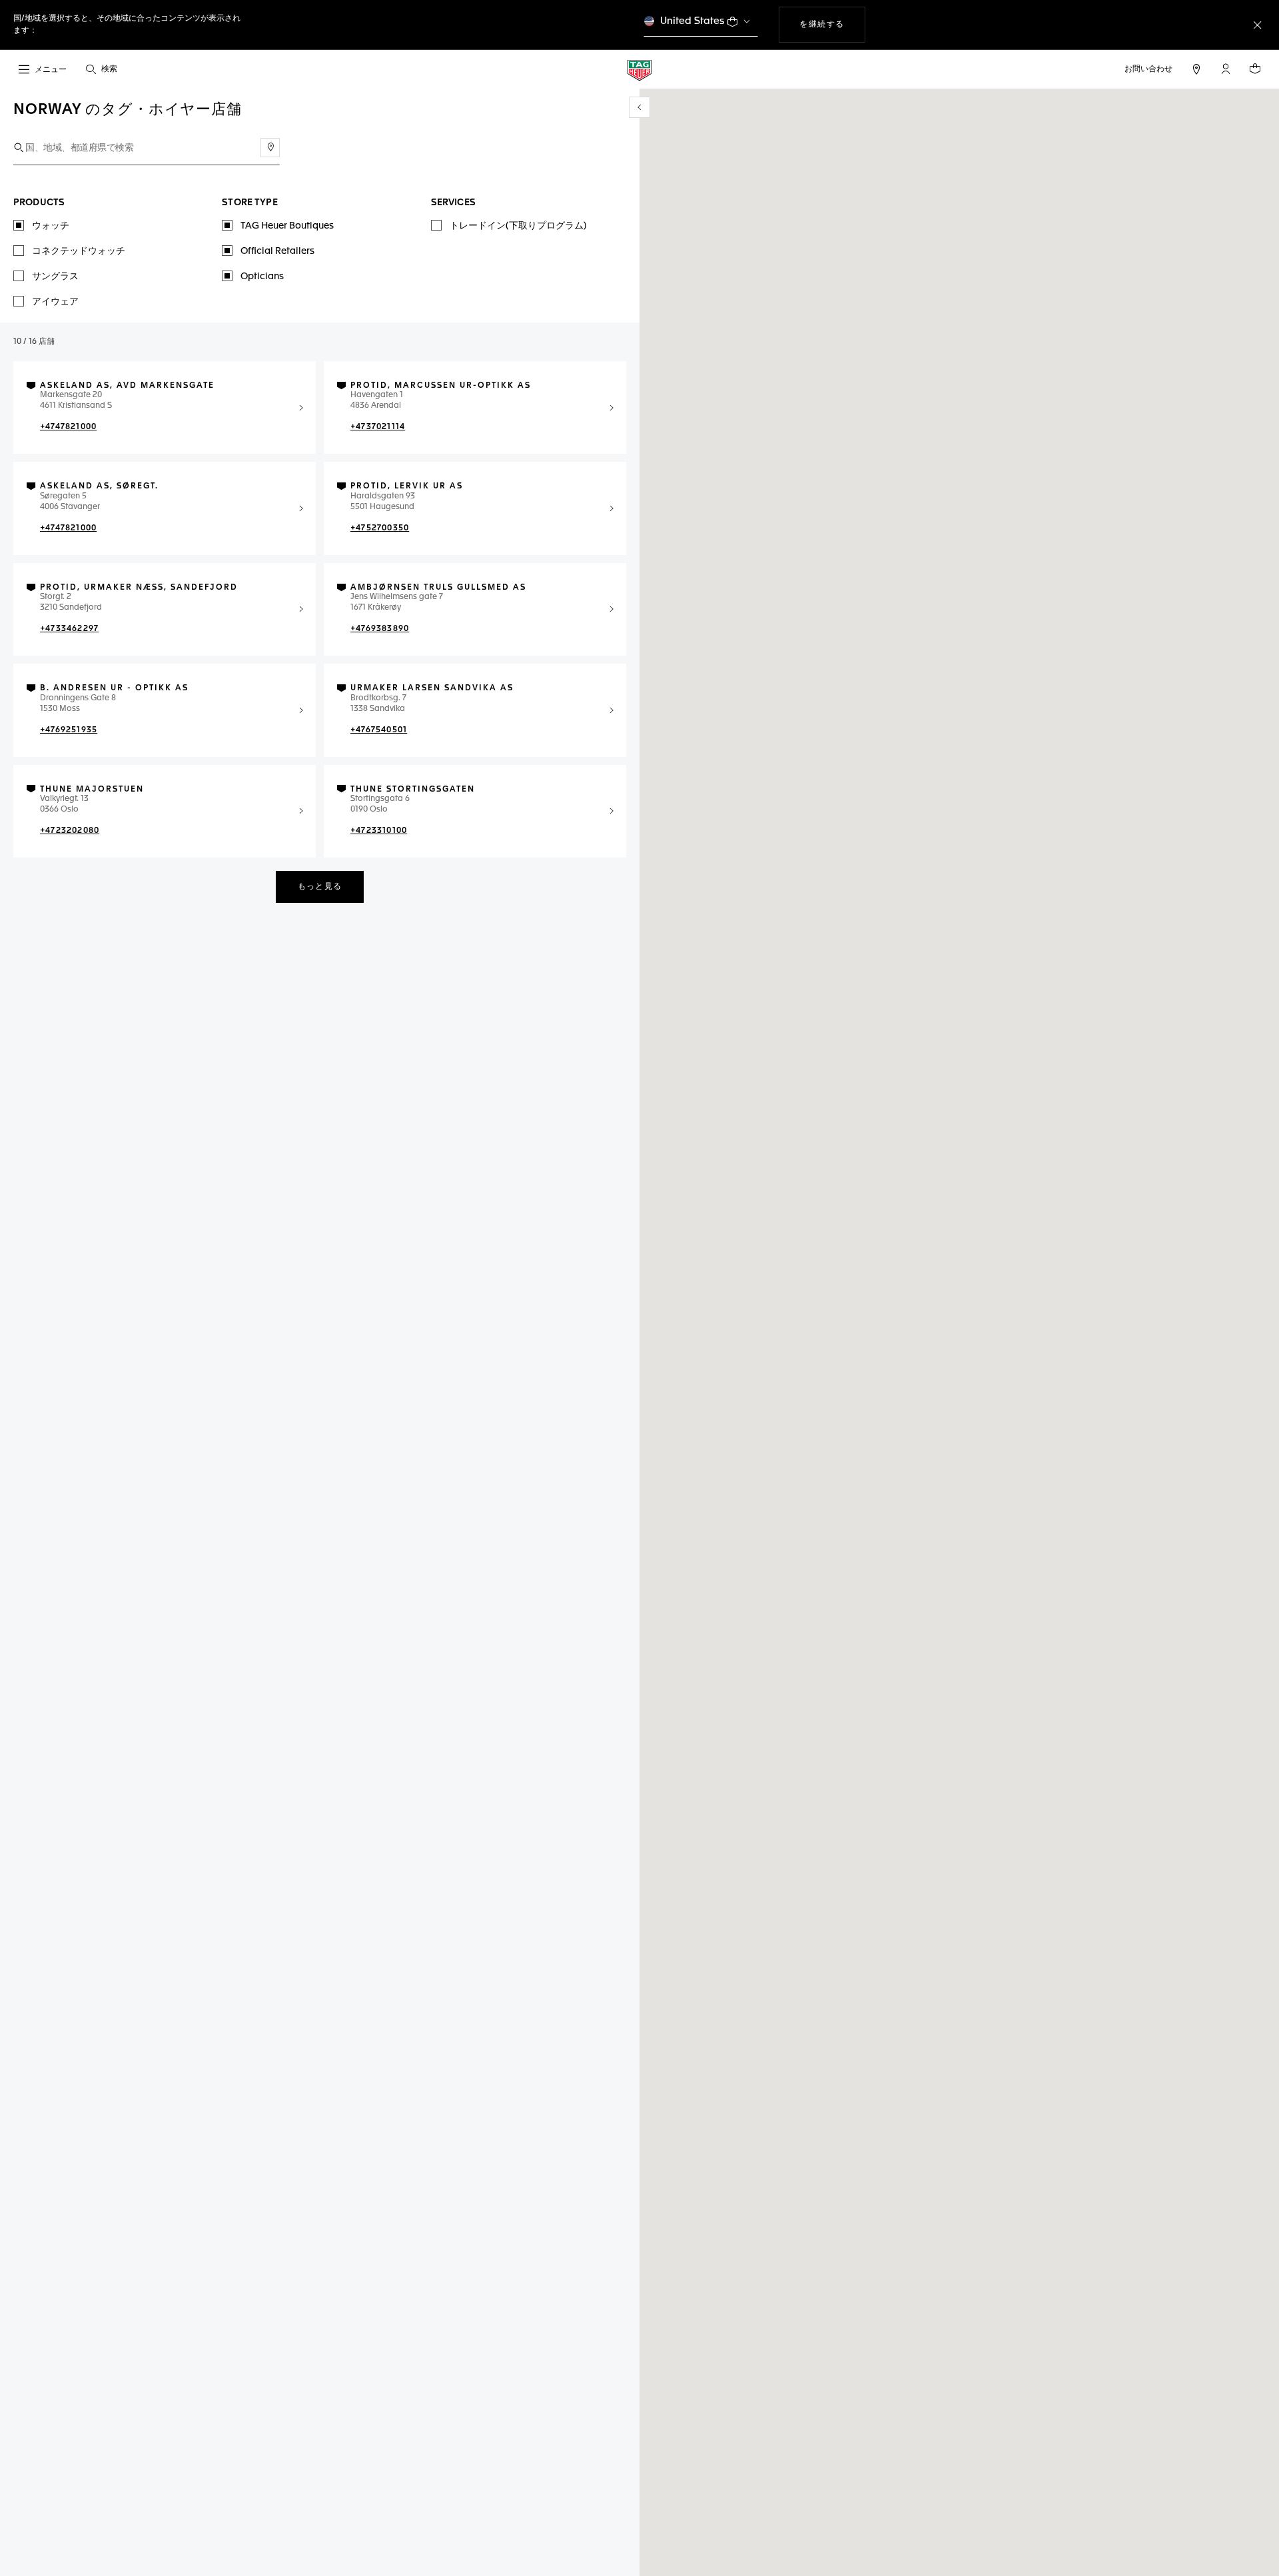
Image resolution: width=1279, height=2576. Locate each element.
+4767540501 (379, 730)
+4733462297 (69, 629)
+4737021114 (378, 427)
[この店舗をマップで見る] (301, 408)
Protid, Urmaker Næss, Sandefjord (139, 588)
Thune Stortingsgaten (413, 790)
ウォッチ (51, 226)
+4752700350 (380, 528)
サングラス (55, 277)
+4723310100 (379, 831)
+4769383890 (380, 629)
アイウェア (55, 302)
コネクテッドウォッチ (79, 251)
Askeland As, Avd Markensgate (127, 386)
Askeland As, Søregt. (99, 486)
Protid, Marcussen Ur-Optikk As (441, 386)
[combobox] (147, 148)
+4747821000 (68, 427)
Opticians (262, 277)
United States (692, 21)
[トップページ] (639, 70)
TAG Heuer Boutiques (287, 226)
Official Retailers (277, 251)
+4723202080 (70, 831)
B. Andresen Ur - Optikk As (114, 688)
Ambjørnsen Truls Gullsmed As (438, 588)
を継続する (832, 24)
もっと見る (320, 887)
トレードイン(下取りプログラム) (518, 226)
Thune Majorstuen (92, 790)
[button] (1226, 69)
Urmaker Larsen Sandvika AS (432, 688)
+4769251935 (69, 730)
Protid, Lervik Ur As (407, 486)
